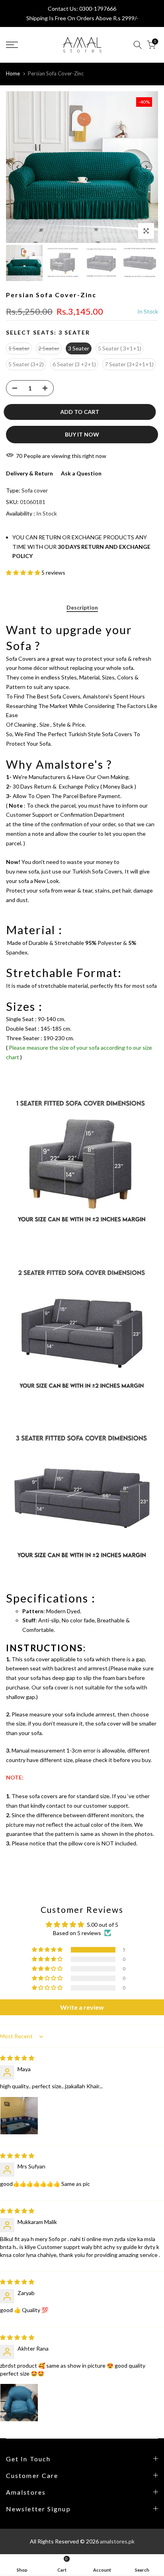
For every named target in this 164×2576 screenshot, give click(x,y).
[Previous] (18, 167)
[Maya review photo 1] (19, 2116)
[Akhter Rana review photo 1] (19, 2403)
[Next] (146, 167)
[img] (17, 2058)
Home (13, 73)
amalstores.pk (117, 2541)
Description (82, 608)
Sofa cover (35, 490)
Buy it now (82, 434)
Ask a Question (81, 473)
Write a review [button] (82, 2007)
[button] (24, 572)
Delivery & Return (29, 473)
